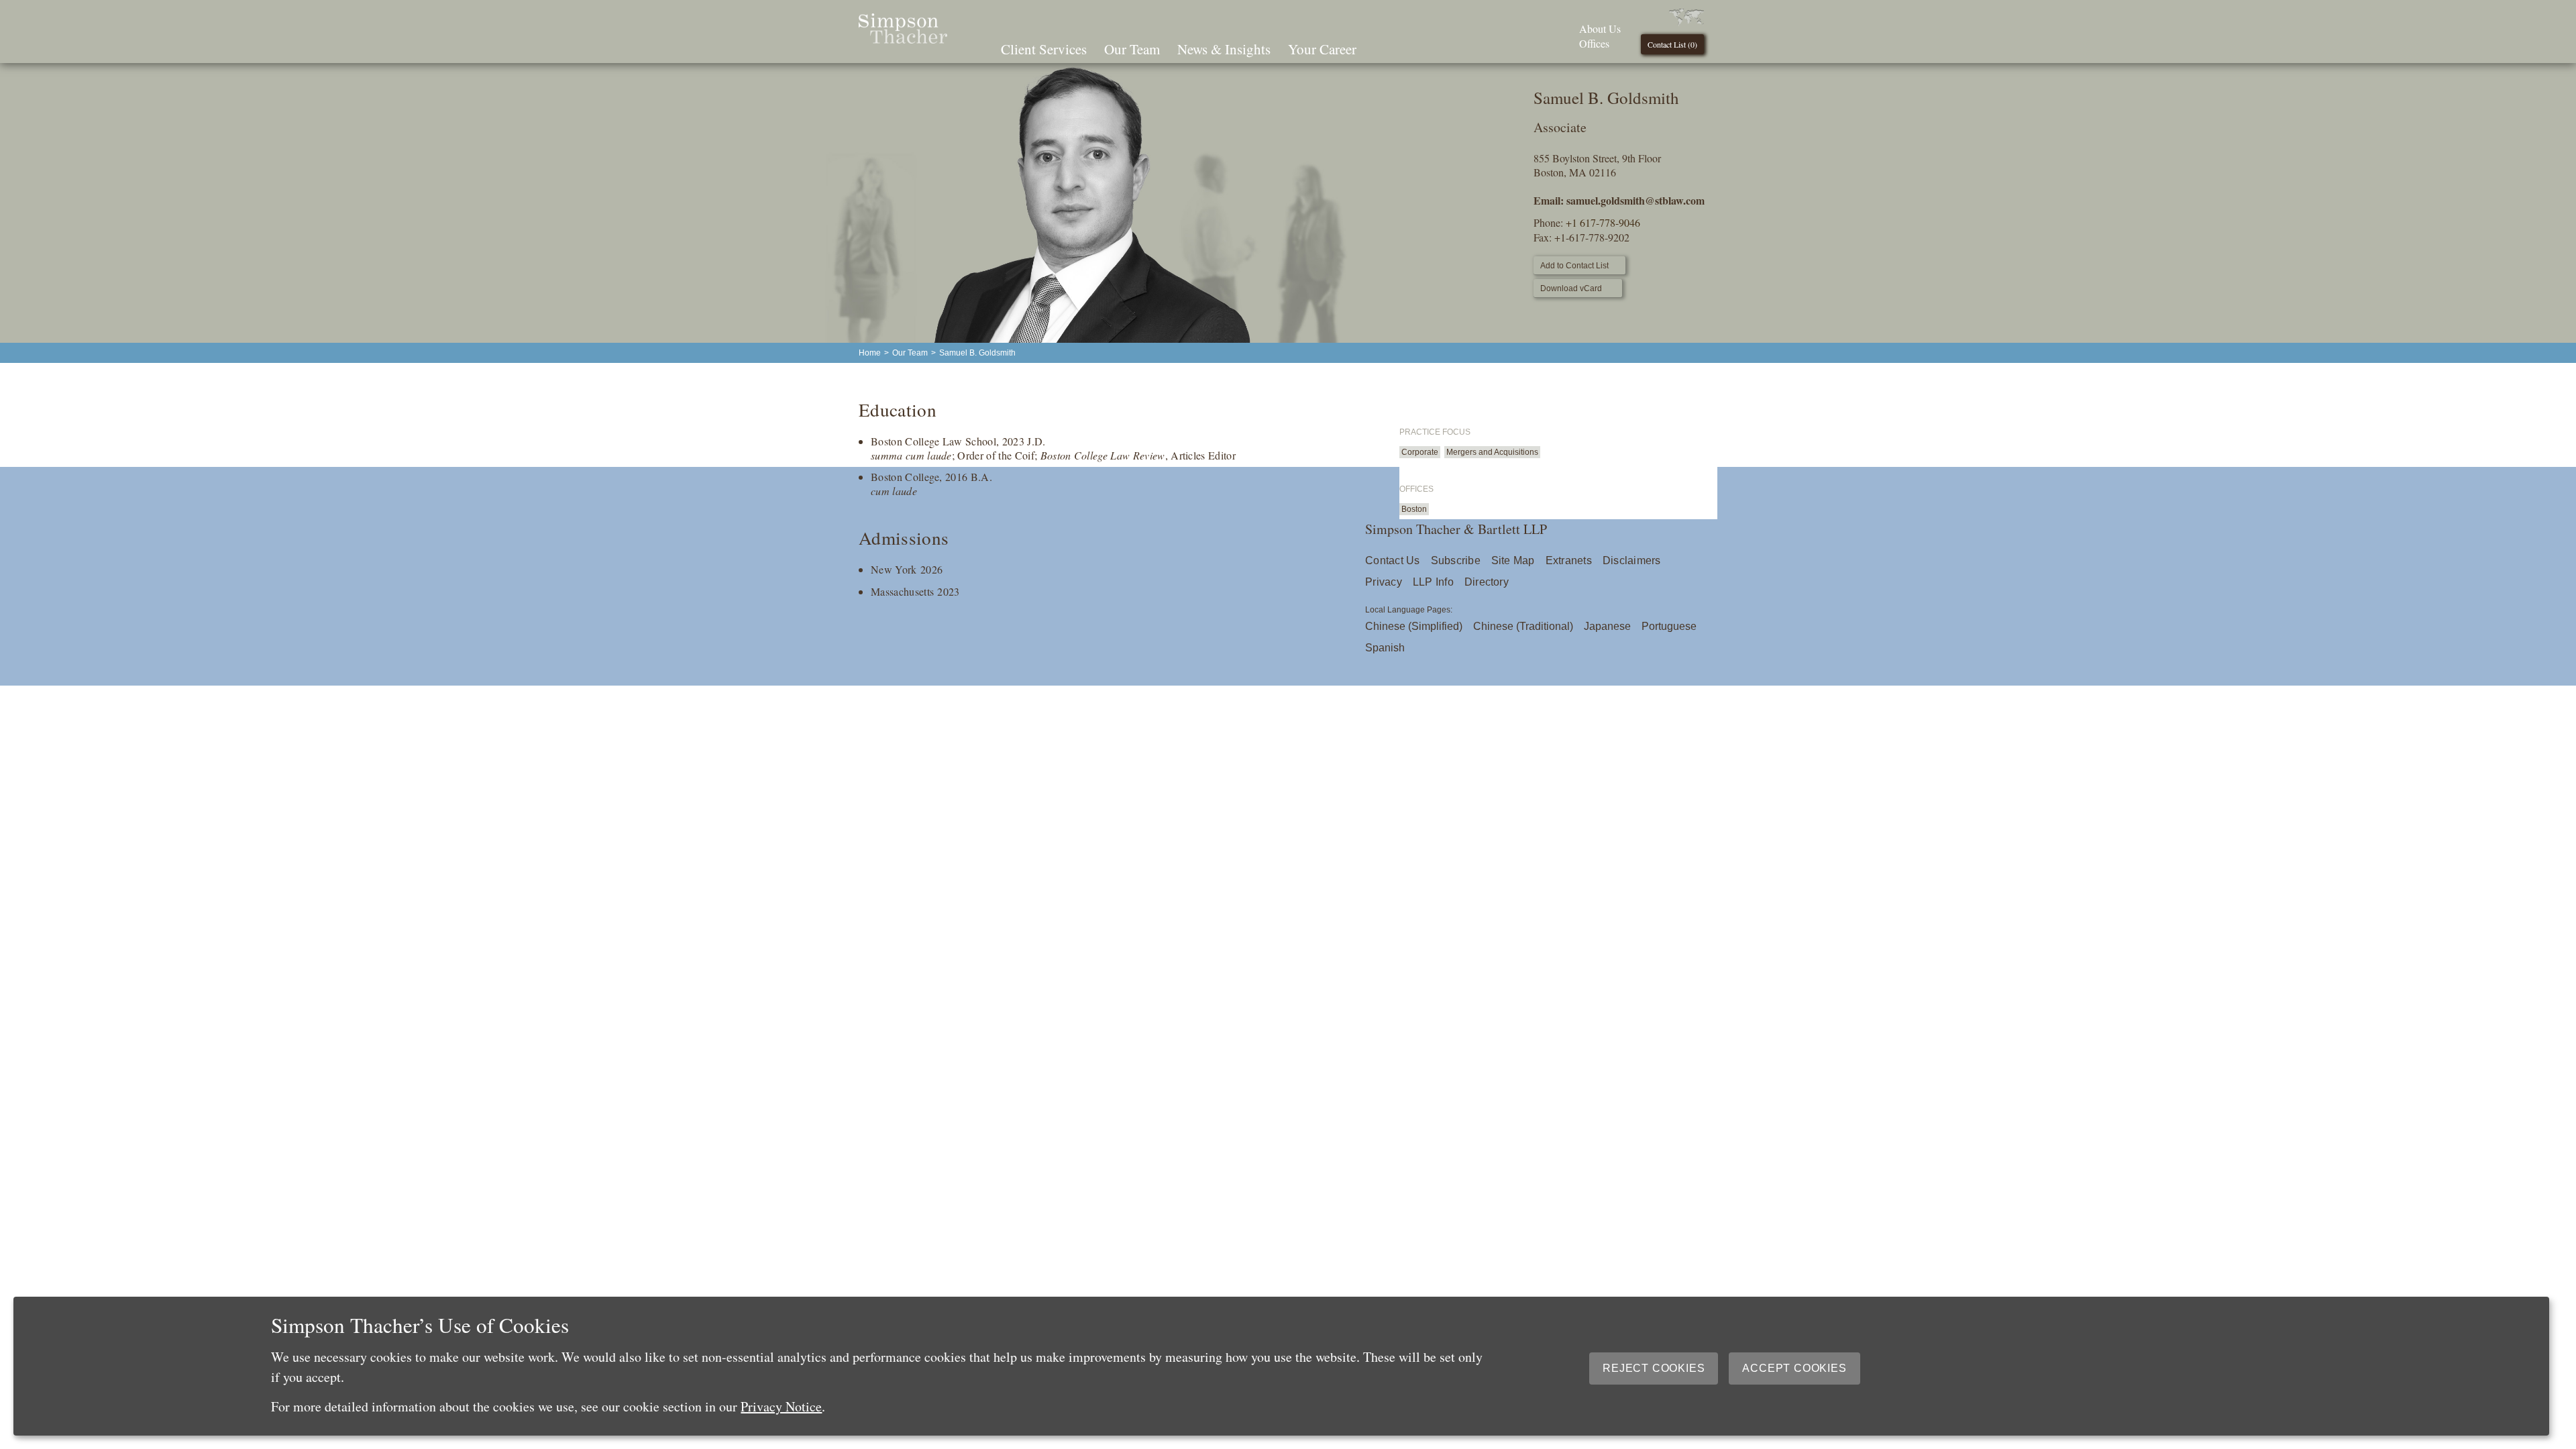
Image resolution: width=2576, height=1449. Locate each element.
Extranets (1569, 560)
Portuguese (1669, 626)
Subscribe (1456, 560)
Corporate (1420, 452)
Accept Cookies (1794, 1368)
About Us (1600, 29)
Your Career (1322, 49)
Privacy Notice (781, 1406)
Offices (1594, 43)
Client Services (1044, 49)
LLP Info (1433, 582)
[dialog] (1281, 1366)
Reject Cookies (1654, 1368)
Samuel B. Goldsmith (977, 353)
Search (1384, 48)
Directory (1487, 582)
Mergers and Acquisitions (1492, 452)
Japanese (1607, 626)
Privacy (1384, 582)
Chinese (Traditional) (1523, 626)
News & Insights (1224, 49)
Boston (1414, 509)
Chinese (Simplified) (1414, 626)
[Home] (903, 39)
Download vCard (1571, 288)
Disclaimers (1632, 560)
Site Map (1513, 560)
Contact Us (1392, 560)
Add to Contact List (1574, 266)
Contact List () (1672, 44)
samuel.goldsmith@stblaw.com (1635, 200)
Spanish (1385, 648)
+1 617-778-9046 (1603, 222)
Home (870, 353)
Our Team (1132, 49)
